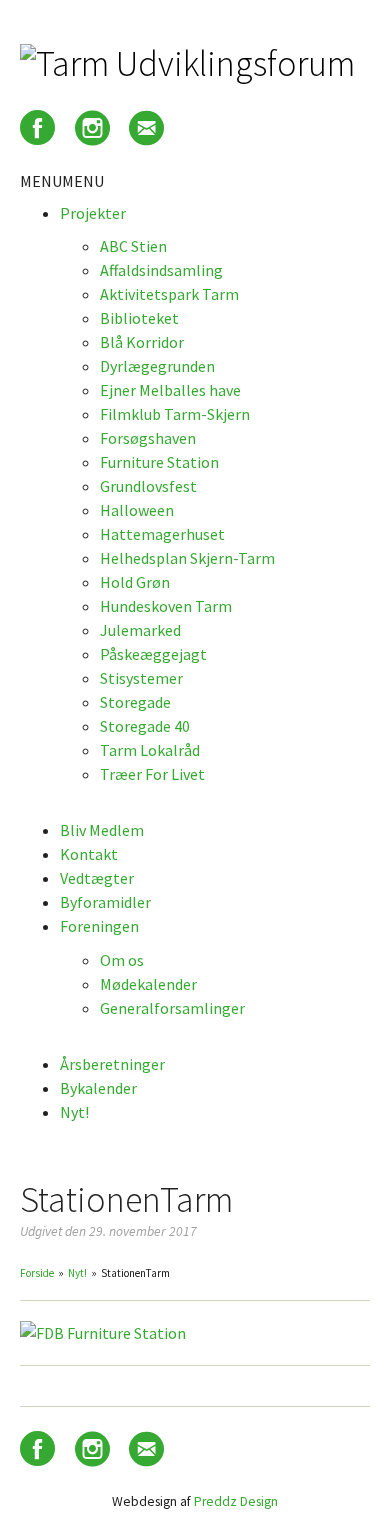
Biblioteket (139, 318)
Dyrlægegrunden (157, 366)
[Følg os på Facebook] (37, 131)
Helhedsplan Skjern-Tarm (187, 558)
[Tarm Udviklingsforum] (187, 63)
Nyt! (74, 1112)
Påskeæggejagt (153, 654)
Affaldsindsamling (161, 270)
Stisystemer (141, 678)
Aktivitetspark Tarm (169, 294)
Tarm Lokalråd (150, 750)
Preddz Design (236, 1501)
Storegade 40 (145, 726)
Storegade (135, 702)
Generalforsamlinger (172, 1008)
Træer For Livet (152, 774)
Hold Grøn (135, 582)
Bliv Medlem (102, 830)
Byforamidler (105, 902)
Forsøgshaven (148, 438)
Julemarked (140, 630)
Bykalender (98, 1088)
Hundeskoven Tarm (166, 606)
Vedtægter (97, 878)
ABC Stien (133, 246)
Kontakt (89, 854)
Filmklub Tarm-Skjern (175, 414)
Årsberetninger (112, 1064)
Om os (122, 960)
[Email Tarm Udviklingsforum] (146, 131)
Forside (37, 1273)
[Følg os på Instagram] (92, 131)
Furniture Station (159, 462)
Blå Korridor (142, 342)
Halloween (137, 510)
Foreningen (99, 926)
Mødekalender (148, 984)
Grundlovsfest (148, 486)
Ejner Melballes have (170, 390)
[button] (62, 181)
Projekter (93, 213)
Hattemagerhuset (162, 534)
